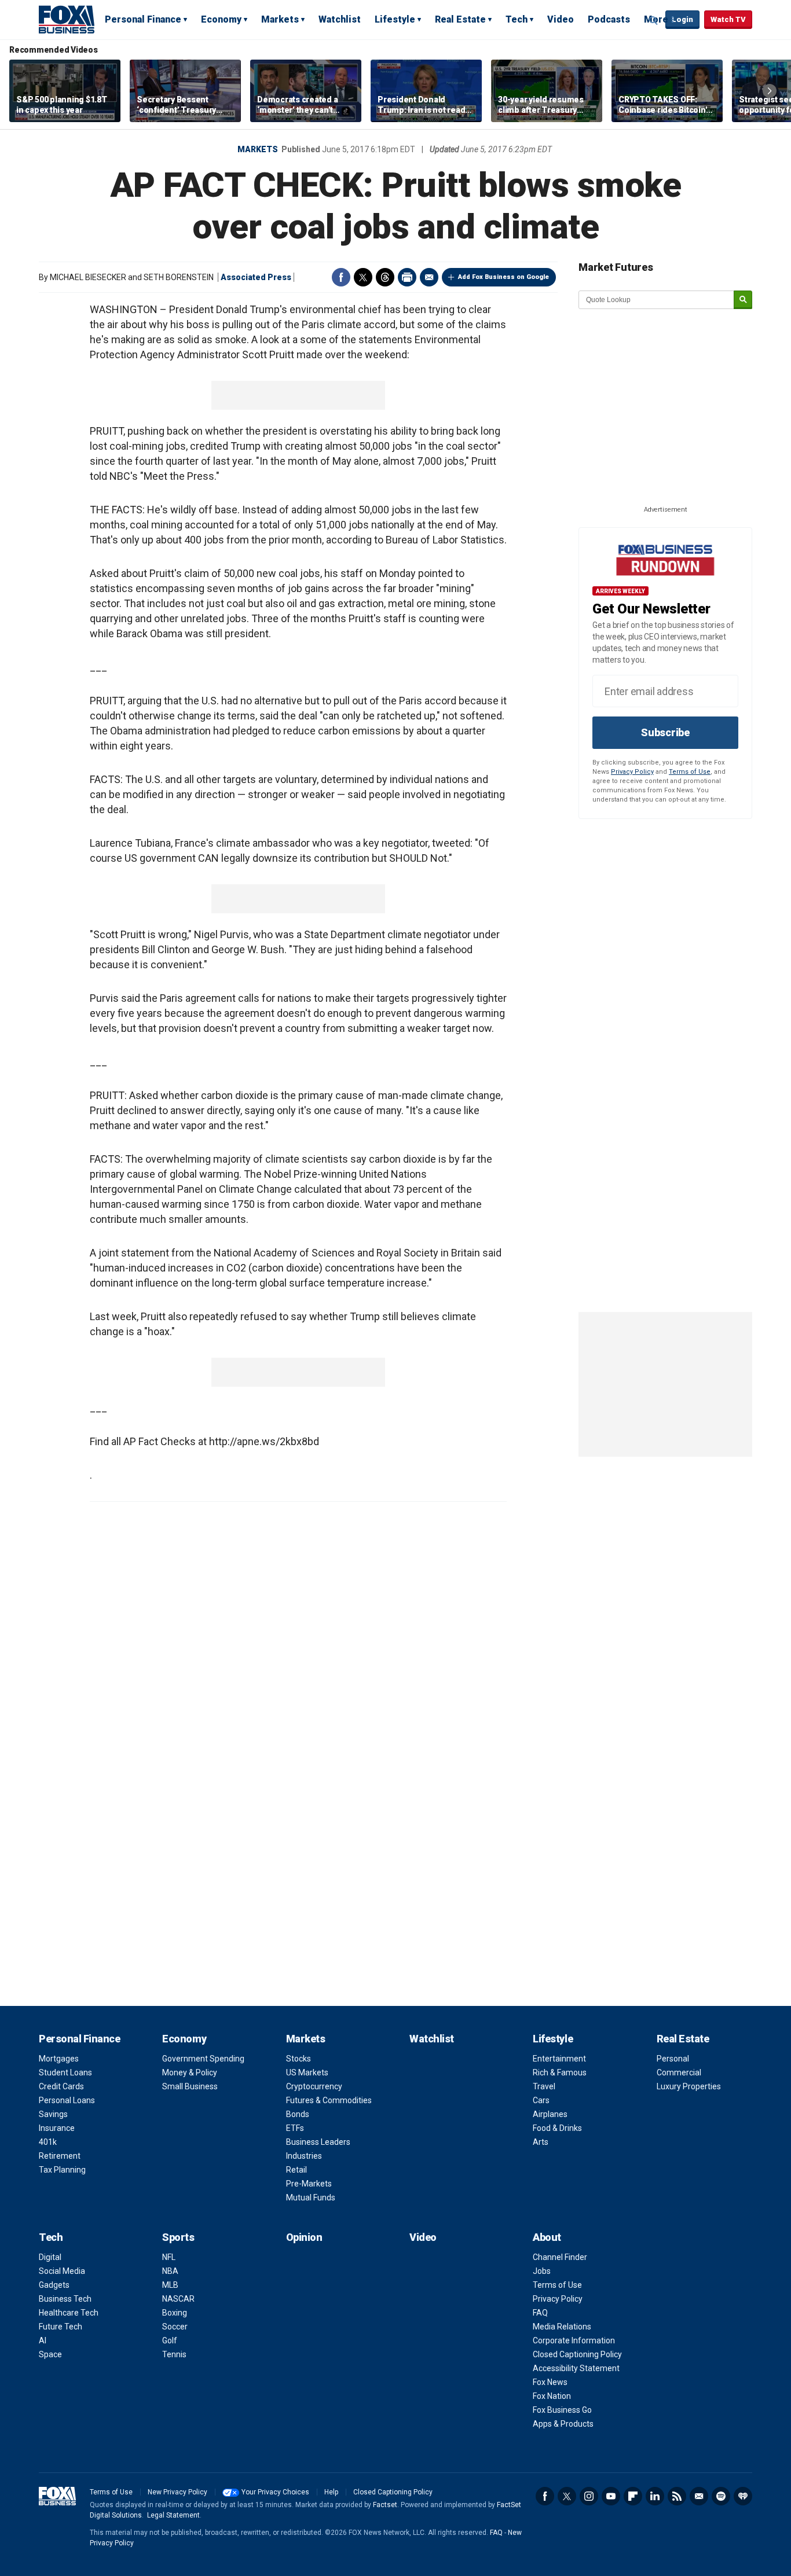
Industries (304, 2156)
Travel (544, 2086)
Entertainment (559, 2059)
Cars (541, 2100)
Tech (517, 19)
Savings (53, 2114)
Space (50, 2354)
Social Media (62, 2271)
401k (48, 2142)
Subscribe (665, 732)
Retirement (60, 2156)
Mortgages (59, 2059)
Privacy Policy (632, 772)
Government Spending (203, 2059)
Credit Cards (61, 2086)
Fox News (550, 2382)
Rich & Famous (560, 2072)
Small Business (190, 2086)
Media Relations (562, 2327)
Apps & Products (563, 2424)
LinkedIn (655, 2496)
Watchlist (340, 19)
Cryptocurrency (314, 2086)
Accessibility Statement (576, 2368)
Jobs (542, 2271)
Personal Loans (67, 2100)
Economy (221, 19)
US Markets (307, 2072)
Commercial (679, 2072)
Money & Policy (190, 2072)
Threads (385, 277)
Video (561, 19)
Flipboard (633, 2496)
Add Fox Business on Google (503, 277)
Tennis (174, 2354)
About (547, 2237)
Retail (296, 2170)
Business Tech (65, 2299)
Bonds (298, 2114)
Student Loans (65, 2072)
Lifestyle (395, 19)
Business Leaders (318, 2142)
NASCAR (178, 2299)
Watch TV (728, 19)
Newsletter (699, 2496)
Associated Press (256, 277)
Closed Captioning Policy (577, 2354)
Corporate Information (574, 2340)
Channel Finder (560, 2257)
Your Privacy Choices (275, 2492)
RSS (677, 2496)
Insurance (57, 2128)
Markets (280, 19)
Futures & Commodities (329, 2100)
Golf (170, 2340)
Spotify (721, 2496)
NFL (169, 2257)
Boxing (175, 2313)
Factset (385, 2505)
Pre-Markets (309, 2184)
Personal (673, 2059)
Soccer (175, 2327)
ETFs (295, 2128)
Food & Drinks (557, 2128)
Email (429, 277)
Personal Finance (143, 19)
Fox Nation (552, 2396)
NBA (170, 2271)
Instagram (589, 2496)
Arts (541, 2142)
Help (331, 2492)
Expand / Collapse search (654, 20)
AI (43, 2340)
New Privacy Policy (177, 2492)
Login (682, 19)
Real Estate (460, 19)
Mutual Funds (311, 2197)
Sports (178, 2237)
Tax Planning (62, 2170)
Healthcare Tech (69, 2313)
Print (407, 277)
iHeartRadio (743, 2496)
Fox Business (67, 19)
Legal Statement (173, 2515)
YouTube (611, 2496)
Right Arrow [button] (770, 91)
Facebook (341, 277)
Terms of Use (690, 772)
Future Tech (61, 2327)
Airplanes (550, 2114)
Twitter (363, 277)
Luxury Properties (689, 2086)
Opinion (304, 2237)
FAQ (540, 2313)
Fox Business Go (562, 2410)
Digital (50, 2257)
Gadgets (54, 2285)
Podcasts (609, 19)
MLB (170, 2285)
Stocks (299, 2059)
